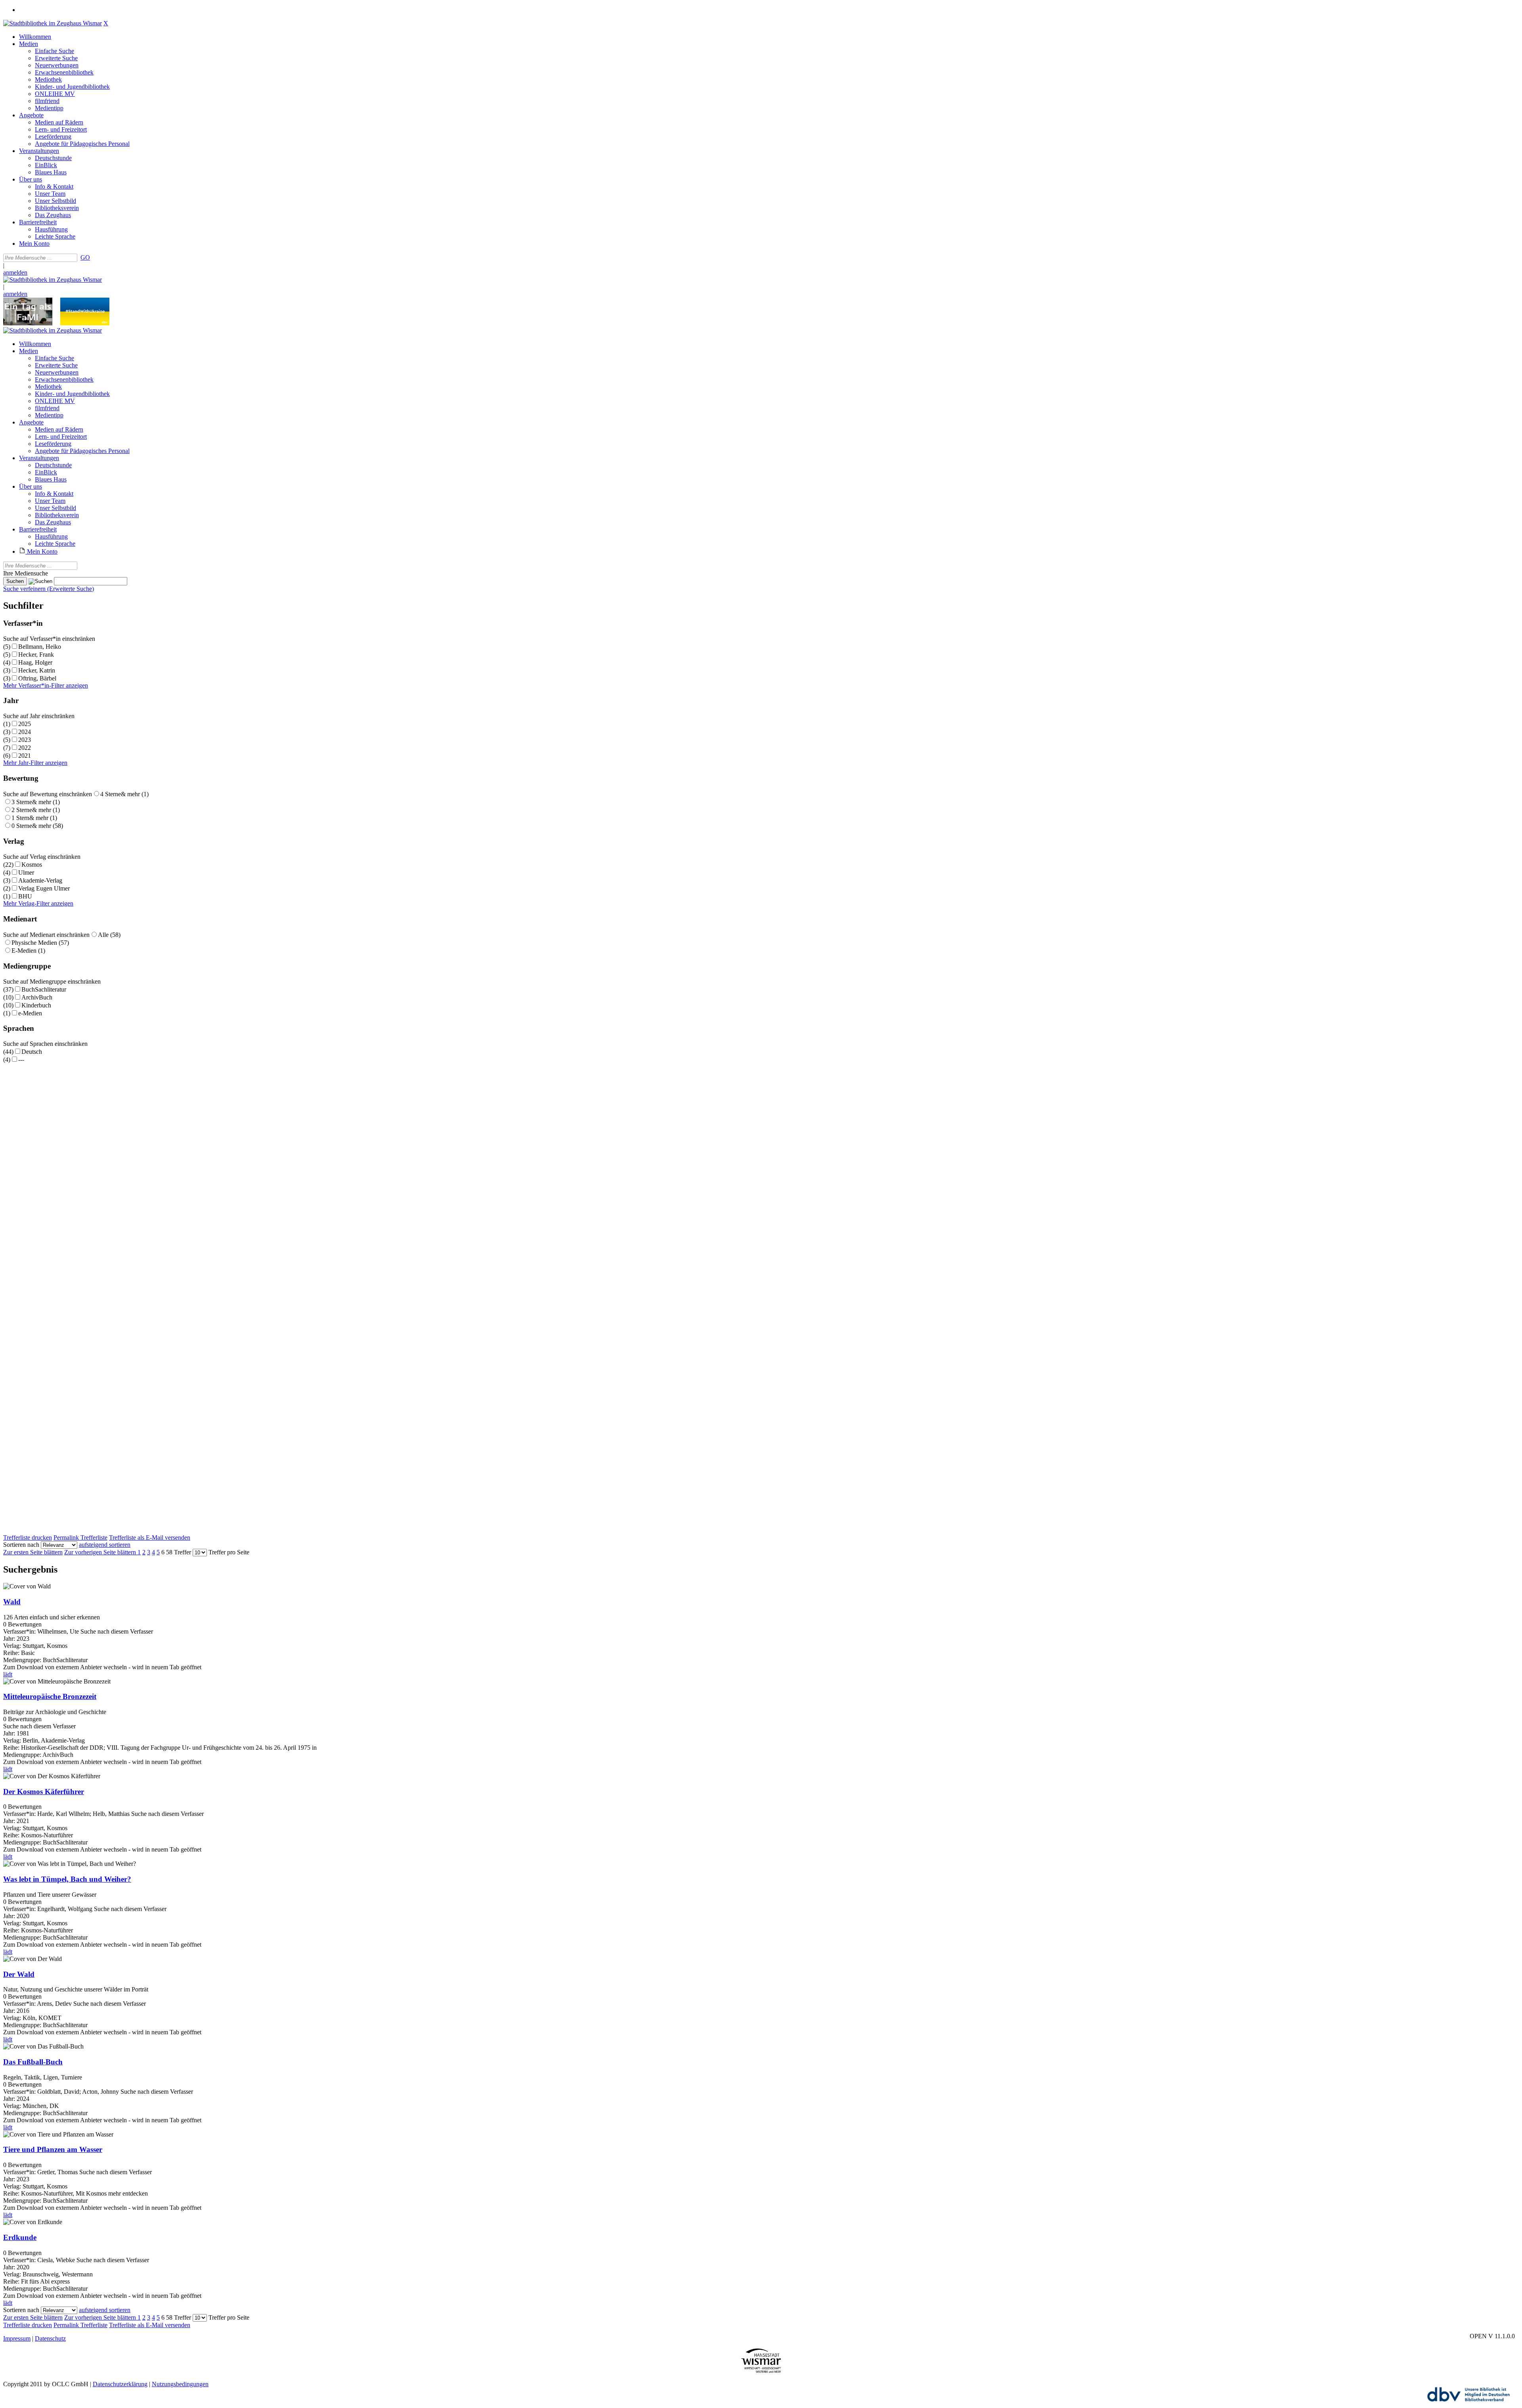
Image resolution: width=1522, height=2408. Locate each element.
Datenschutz (50, 2338)
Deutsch (32, 1052)
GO (85, 257)
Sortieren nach (21, 1545)
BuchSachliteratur (44, 989)
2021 (25, 756)
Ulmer (26, 872)
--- (21, 1060)
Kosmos (32, 865)
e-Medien (30, 1013)
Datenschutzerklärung (120, 2384)
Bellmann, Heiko (40, 647)
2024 (25, 732)
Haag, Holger (35, 662)
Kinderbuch (36, 1005)
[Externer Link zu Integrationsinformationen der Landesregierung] (85, 323)
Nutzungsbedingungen (180, 2384)
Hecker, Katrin (37, 670)
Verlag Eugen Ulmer (44, 888)
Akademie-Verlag (40, 880)
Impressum (17, 2338)
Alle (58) (109, 935)
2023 (25, 740)
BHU (25, 896)
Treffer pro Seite (229, 1552)
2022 (25, 748)
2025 (25, 724)
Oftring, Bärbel (37, 678)
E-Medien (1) (28, 951)
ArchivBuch (37, 997)
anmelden (15, 272)
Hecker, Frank (36, 655)
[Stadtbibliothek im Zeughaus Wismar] (53, 23)
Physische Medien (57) (40, 943)
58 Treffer (179, 1552)
